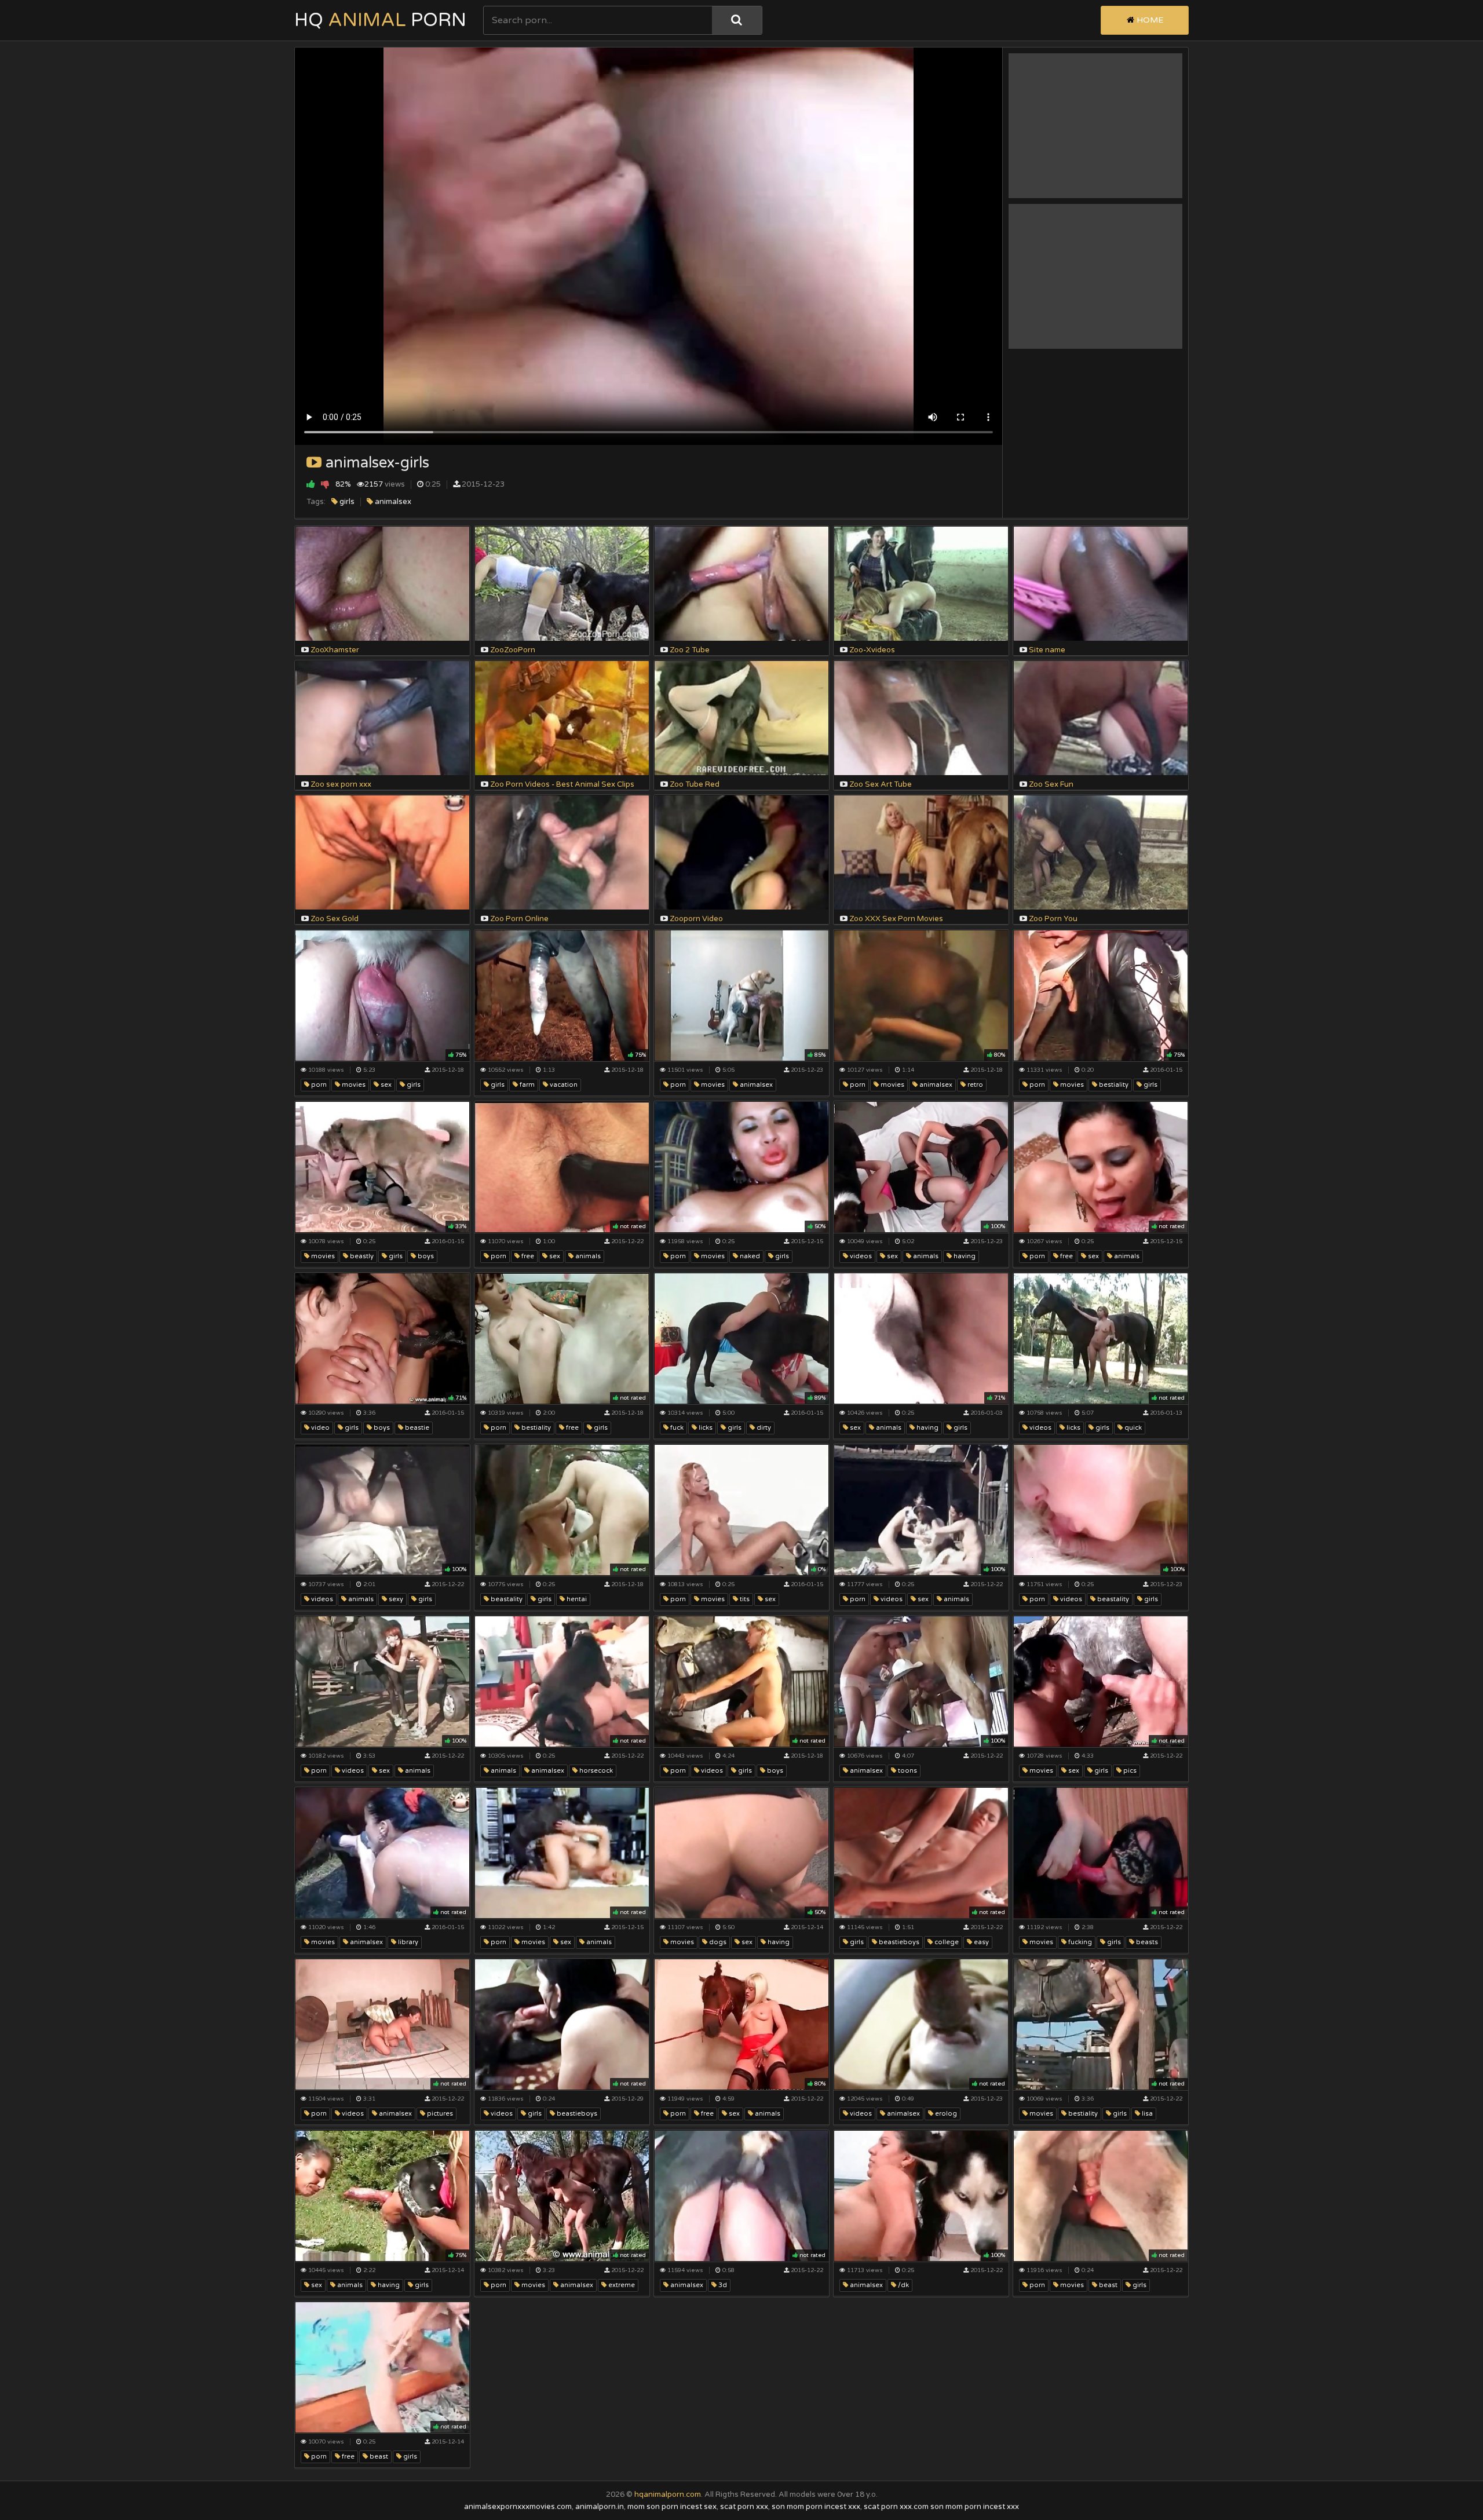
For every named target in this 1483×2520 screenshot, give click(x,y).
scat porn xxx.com (896, 2507)
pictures (439, 2114)
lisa (1146, 2114)
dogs (717, 1942)
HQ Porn (380, 20)
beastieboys (898, 1942)
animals (587, 1256)
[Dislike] (325, 484)
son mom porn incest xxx (816, 2507)
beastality (506, 1599)
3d (722, 2285)
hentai (576, 1599)
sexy (395, 1599)
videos (860, 1256)
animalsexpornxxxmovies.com (518, 2507)
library (407, 1942)
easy (980, 1942)
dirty (763, 1428)
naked (749, 1256)
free (527, 1256)
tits (744, 1599)
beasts (1146, 1942)
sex (385, 1085)
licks (705, 1428)
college (946, 1942)
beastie (416, 1428)
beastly (361, 1256)
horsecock (595, 1771)
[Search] (737, 20)
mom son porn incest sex (672, 2507)
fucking (1079, 1942)
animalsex (392, 502)
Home (1149, 20)
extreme (621, 2285)
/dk (903, 2285)
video (319, 1428)
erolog (945, 2114)
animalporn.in (600, 2507)
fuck (676, 1428)
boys (425, 1256)
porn (318, 1085)
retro (974, 1085)
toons (907, 1771)
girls (346, 502)
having (964, 1256)
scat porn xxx (744, 2507)
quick (1132, 1428)
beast (1107, 2285)
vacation (563, 1085)
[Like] (311, 484)
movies (353, 1085)
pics (1129, 1771)
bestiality (1113, 1085)
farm (526, 1085)
